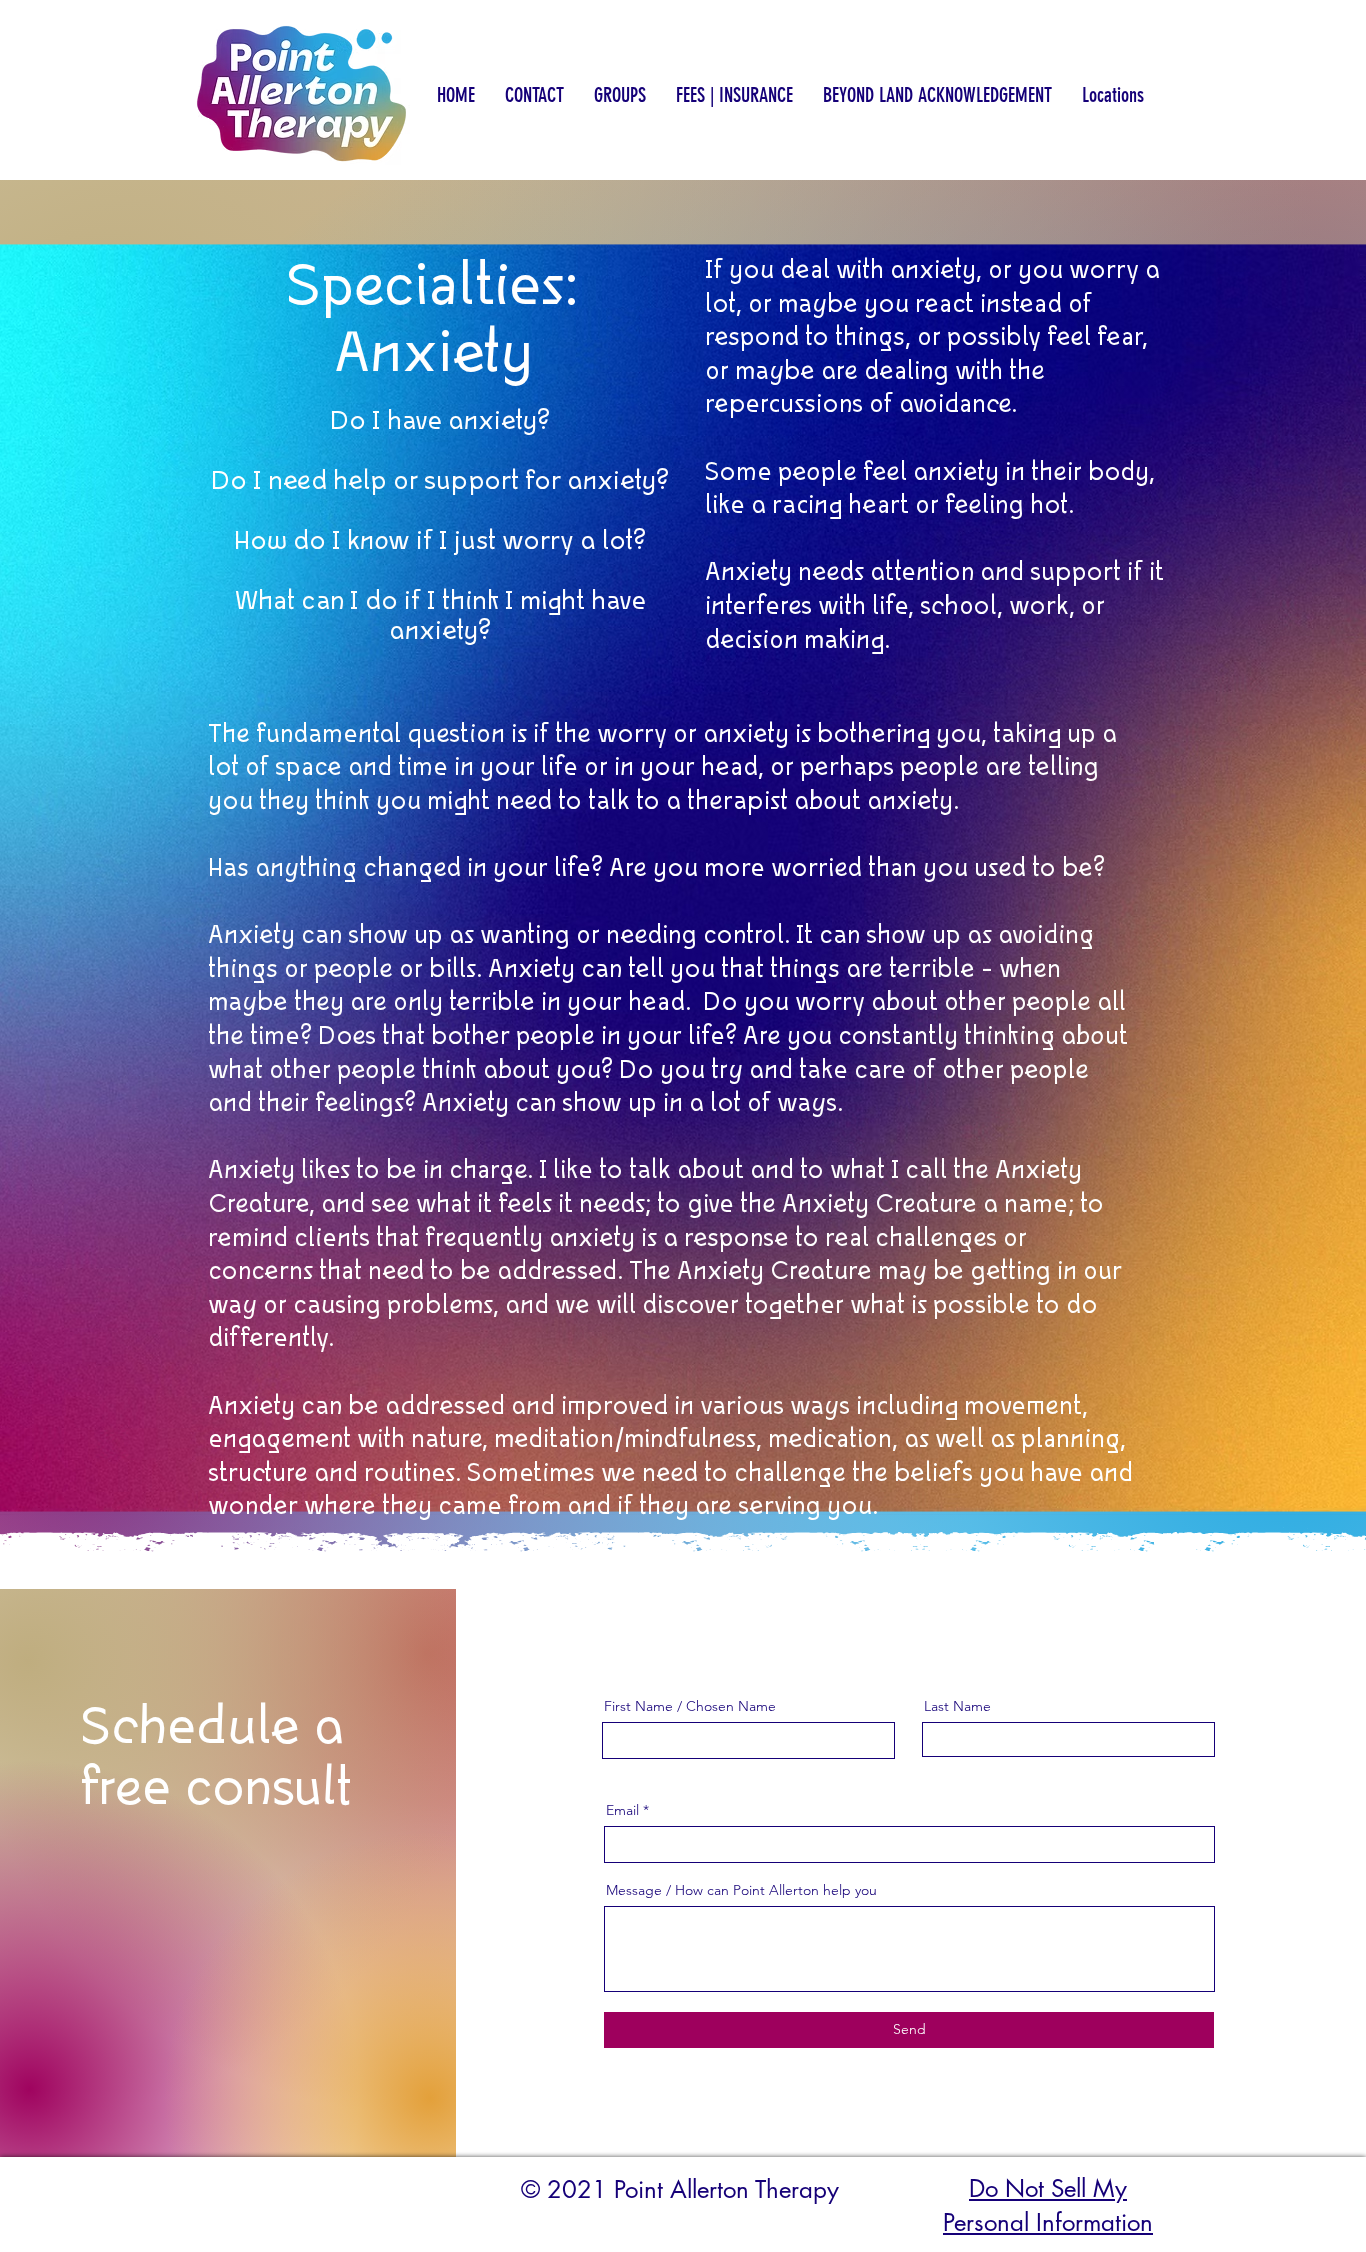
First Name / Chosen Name (690, 1706)
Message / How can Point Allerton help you (741, 1890)
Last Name (957, 1706)
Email (622, 1810)
